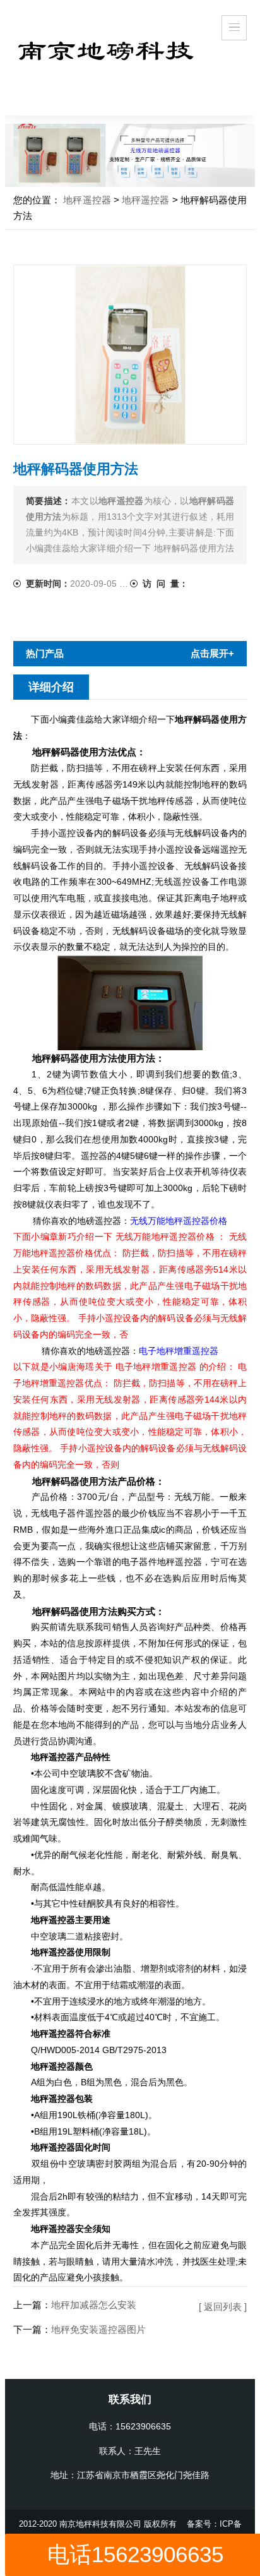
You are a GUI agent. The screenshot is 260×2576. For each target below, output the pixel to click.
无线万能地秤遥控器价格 (179, 1221)
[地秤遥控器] (106, 46)
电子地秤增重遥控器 (179, 1351)
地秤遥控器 (87, 200)
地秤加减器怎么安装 (94, 2305)
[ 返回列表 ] (223, 2307)
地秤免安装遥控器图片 (98, 2329)
